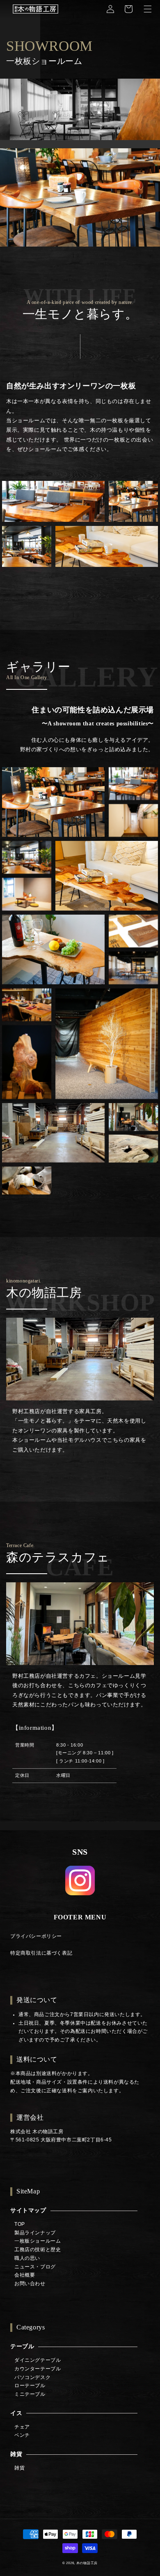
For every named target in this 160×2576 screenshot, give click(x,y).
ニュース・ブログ (35, 2267)
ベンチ (22, 2435)
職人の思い (27, 2258)
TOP (20, 2224)
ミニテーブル (30, 2394)
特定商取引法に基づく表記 (41, 1953)
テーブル (22, 2346)
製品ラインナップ (35, 2233)
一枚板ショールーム (38, 2241)
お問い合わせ (30, 2284)
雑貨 (16, 2454)
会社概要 (25, 2275)
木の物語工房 (87, 2563)
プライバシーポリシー (36, 1936)
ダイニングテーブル (38, 2360)
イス (16, 2413)
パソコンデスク (32, 2377)
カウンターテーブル (38, 2369)
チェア (22, 2427)
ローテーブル (30, 2386)
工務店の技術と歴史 (38, 2250)
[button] (148, 9)
